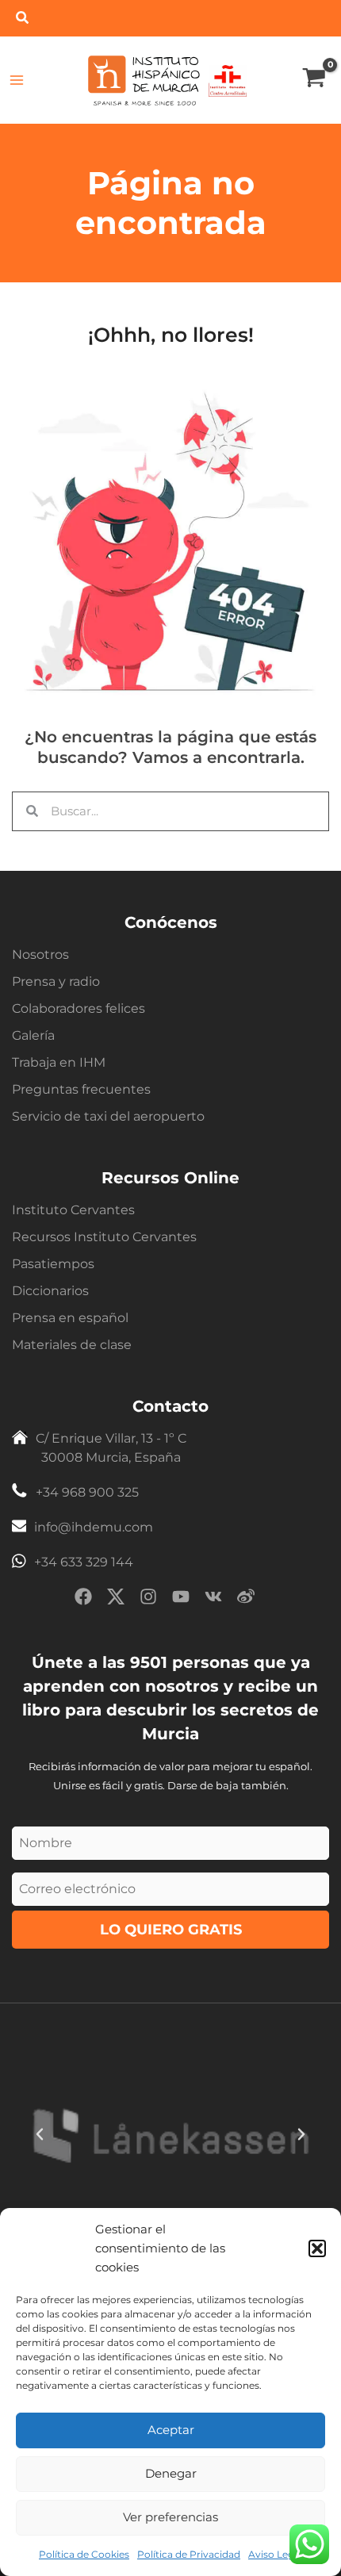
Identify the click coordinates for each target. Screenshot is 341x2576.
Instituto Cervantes (73, 1210)
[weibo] (246, 1599)
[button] (317, 2248)
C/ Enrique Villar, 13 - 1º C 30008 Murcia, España (111, 1448)
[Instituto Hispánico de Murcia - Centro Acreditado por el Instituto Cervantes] (228, 79)
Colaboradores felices (79, 1008)
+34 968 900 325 (87, 1492)
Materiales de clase (72, 1345)
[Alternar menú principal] (17, 80)
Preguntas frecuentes (81, 1089)
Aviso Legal (275, 2554)
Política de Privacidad (189, 2554)
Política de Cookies (84, 2554)
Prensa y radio (56, 981)
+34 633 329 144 (84, 1562)
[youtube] (181, 1599)
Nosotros (40, 954)
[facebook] (83, 1599)
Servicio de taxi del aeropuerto (108, 1116)
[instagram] (148, 1599)
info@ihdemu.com (94, 1527)
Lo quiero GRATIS (171, 1930)
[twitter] (116, 1599)
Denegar (171, 2473)
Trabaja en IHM (59, 1062)
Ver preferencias (170, 2517)
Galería (33, 1035)
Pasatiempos (53, 1264)
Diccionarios (50, 1291)
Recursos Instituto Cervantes (104, 1237)
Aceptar (171, 2430)
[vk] (213, 1599)
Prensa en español (70, 1318)
